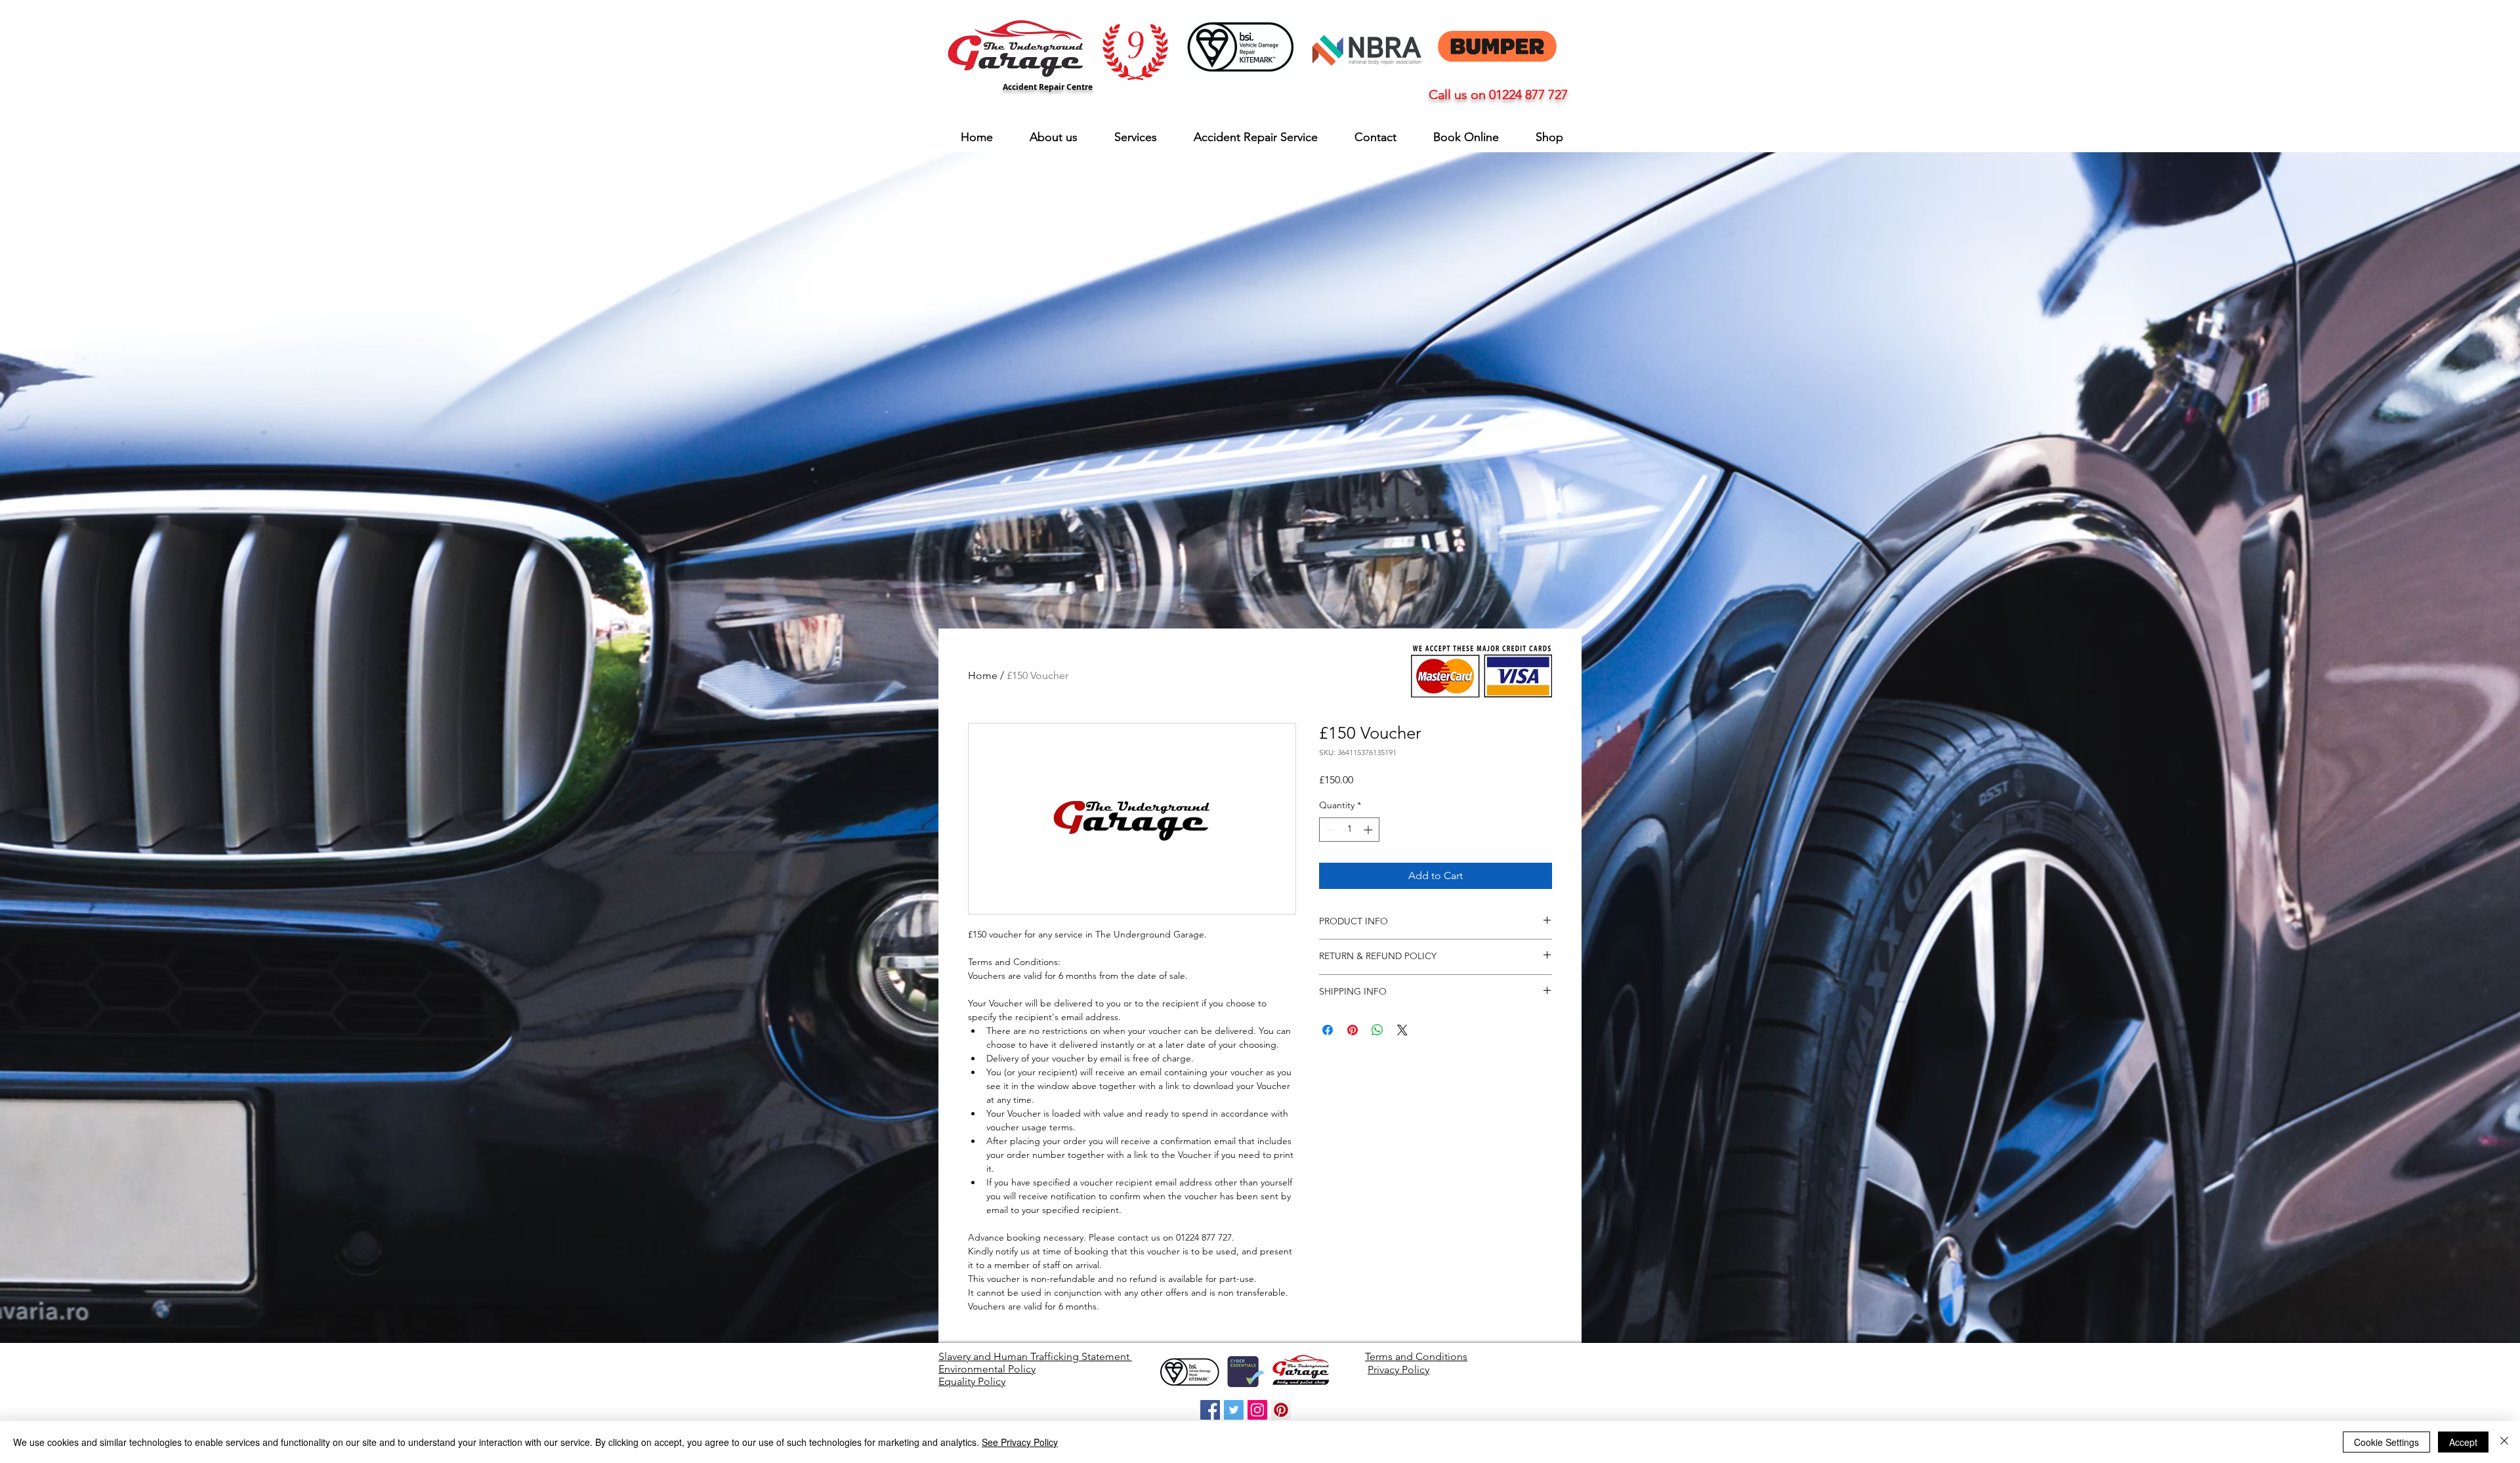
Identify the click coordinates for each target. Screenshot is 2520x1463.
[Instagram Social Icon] (1257, 1410)
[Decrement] (1329, 830)
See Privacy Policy (1020, 1442)
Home (983, 675)
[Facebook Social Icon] (1210, 1410)
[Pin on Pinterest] (1353, 1030)
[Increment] (1369, 830)
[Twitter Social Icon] (1234, 1410)
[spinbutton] (1349, 830)
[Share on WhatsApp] (1377, 1030)
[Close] (2504, 1442)
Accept (2463, 1442)
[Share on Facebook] (1328, 1030)
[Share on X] (1402, 1030)
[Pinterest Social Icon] (1281, 1410)
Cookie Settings (2386, 1442)
